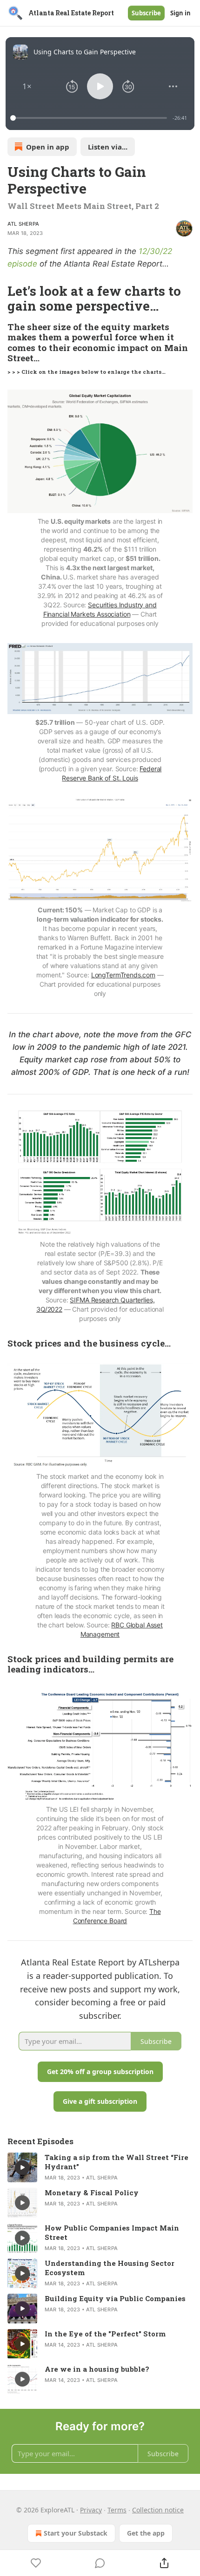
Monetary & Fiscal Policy (92, 2192)
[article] (100, 2167)
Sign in (180, 13)
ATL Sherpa (23, 224)
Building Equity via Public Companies (115, 2298)
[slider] (90, 118)
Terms (117, 2510)
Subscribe (146, 13)
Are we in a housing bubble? (97, 2369)
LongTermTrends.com (123, 975)
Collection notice (158, 2510)
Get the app (146, 2533)
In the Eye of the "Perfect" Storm (105, 2334)
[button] (27, 86)
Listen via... (108, 147)
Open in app (48, 147)
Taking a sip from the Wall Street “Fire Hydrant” (117, 2162)
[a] (22, 2167)
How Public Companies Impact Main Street (112, 2232)
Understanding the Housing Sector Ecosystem (110, 2268)
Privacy (91, 2510)
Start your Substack (76, 2533)
